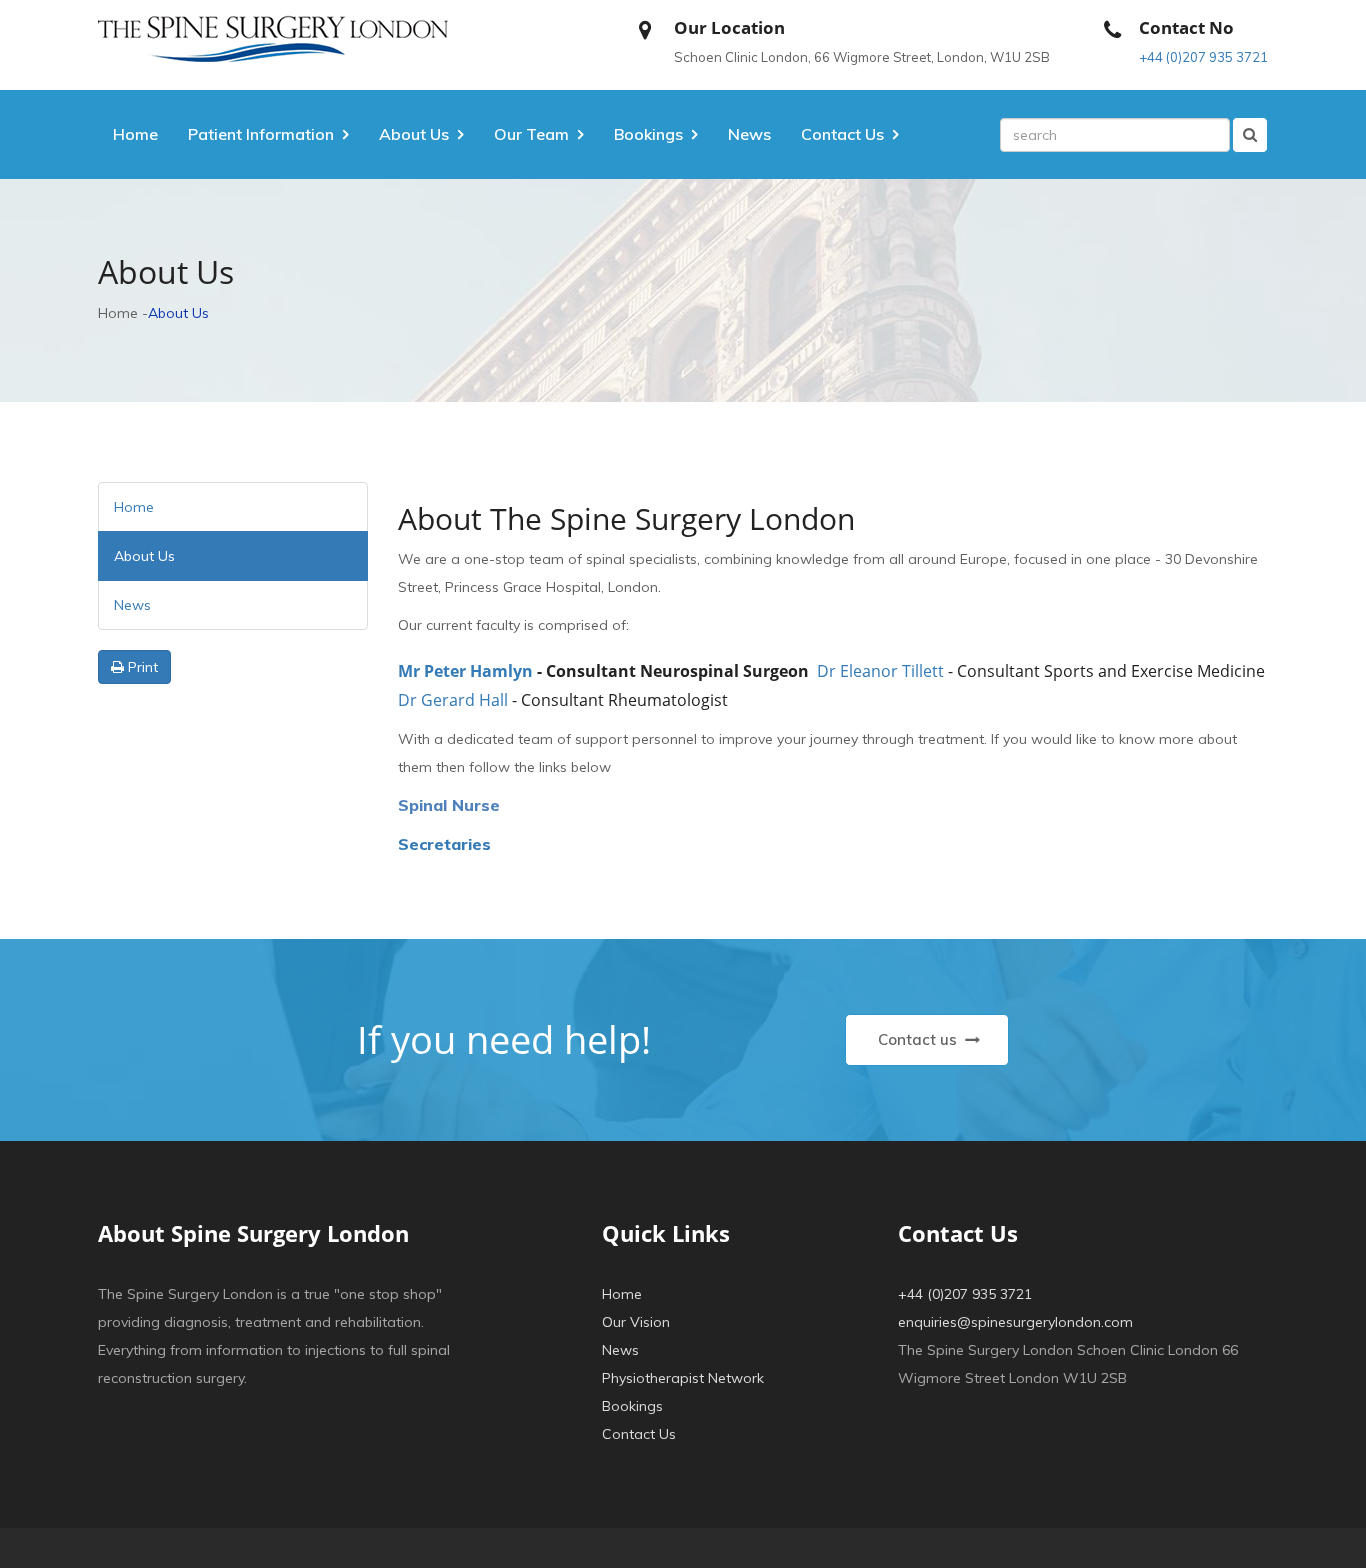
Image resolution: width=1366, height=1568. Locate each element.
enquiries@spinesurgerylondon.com (1015, 1322)
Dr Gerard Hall (453, 700)
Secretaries (444, 844)
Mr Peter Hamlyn (465, 672)
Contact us (919, 1039)
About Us (414, 134)
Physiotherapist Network (683, 1378)
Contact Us (639, 1434)
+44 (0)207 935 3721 (1203, 57)
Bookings (632, 1406)
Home (135, 134)
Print (141, 667)
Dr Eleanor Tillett (880, 672)
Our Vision (636, 1322)
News (749, 134)
